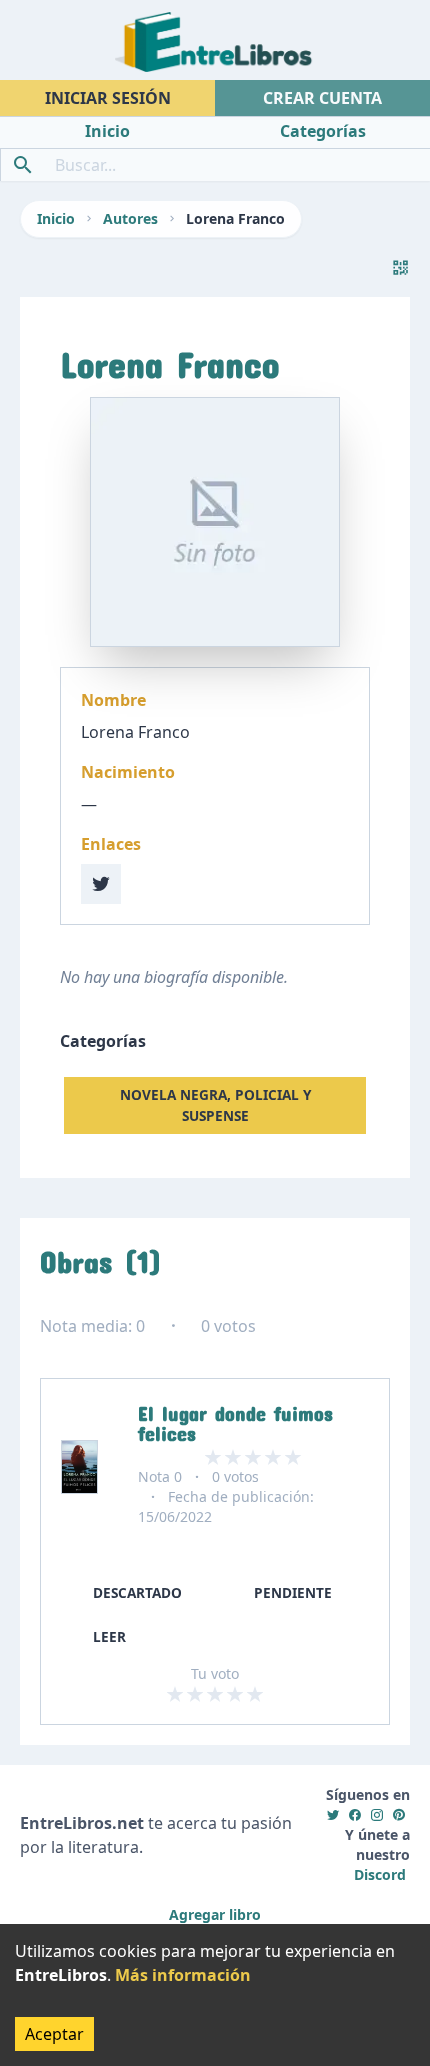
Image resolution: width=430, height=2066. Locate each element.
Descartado (137, 1592)
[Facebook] (355, 1814)
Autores (130, 218)
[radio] (175, 1694)
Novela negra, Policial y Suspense (215, 1104)
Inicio (56, 218)
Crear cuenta (322, 98)
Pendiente (293, 1592)
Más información (183, 1975)
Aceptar (54, 2034)
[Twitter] (333, 1814)
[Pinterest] (399, 1814)
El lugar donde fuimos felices (235, 1419)
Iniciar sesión (108, 98)
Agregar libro (215, 1914)
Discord (380, 1874)
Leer (109, 1636)
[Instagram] (377, 1814)
